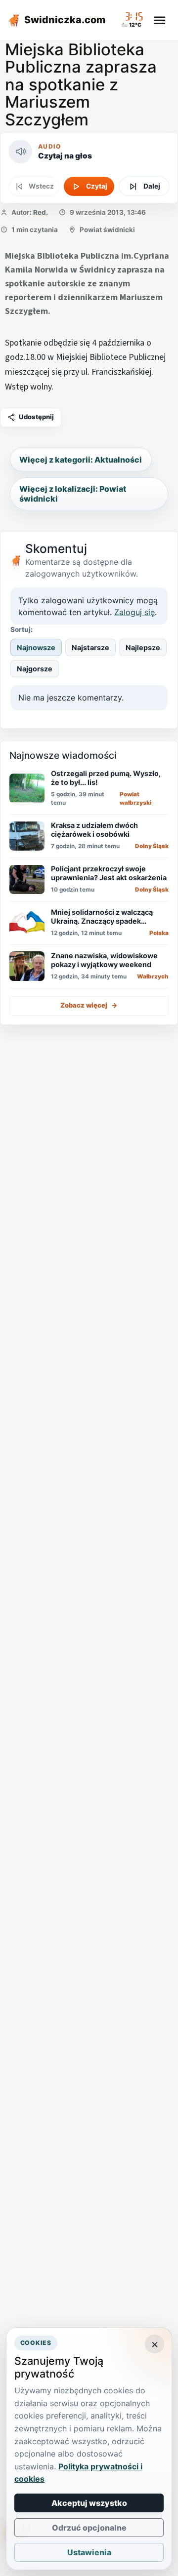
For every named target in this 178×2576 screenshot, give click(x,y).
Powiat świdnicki (107, 230)
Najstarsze (90, 647)
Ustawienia (89, 2552)
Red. (41, 212)
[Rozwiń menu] (160, 20)
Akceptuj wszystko (89, 2503)
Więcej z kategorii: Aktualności (81, 460)
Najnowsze (36, 647)
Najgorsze (35, 669)
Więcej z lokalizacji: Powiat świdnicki (73, 494)
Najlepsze (143, 647)
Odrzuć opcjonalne (89, 2528)
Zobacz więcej (89, 1005)
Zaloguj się (134, 612)
